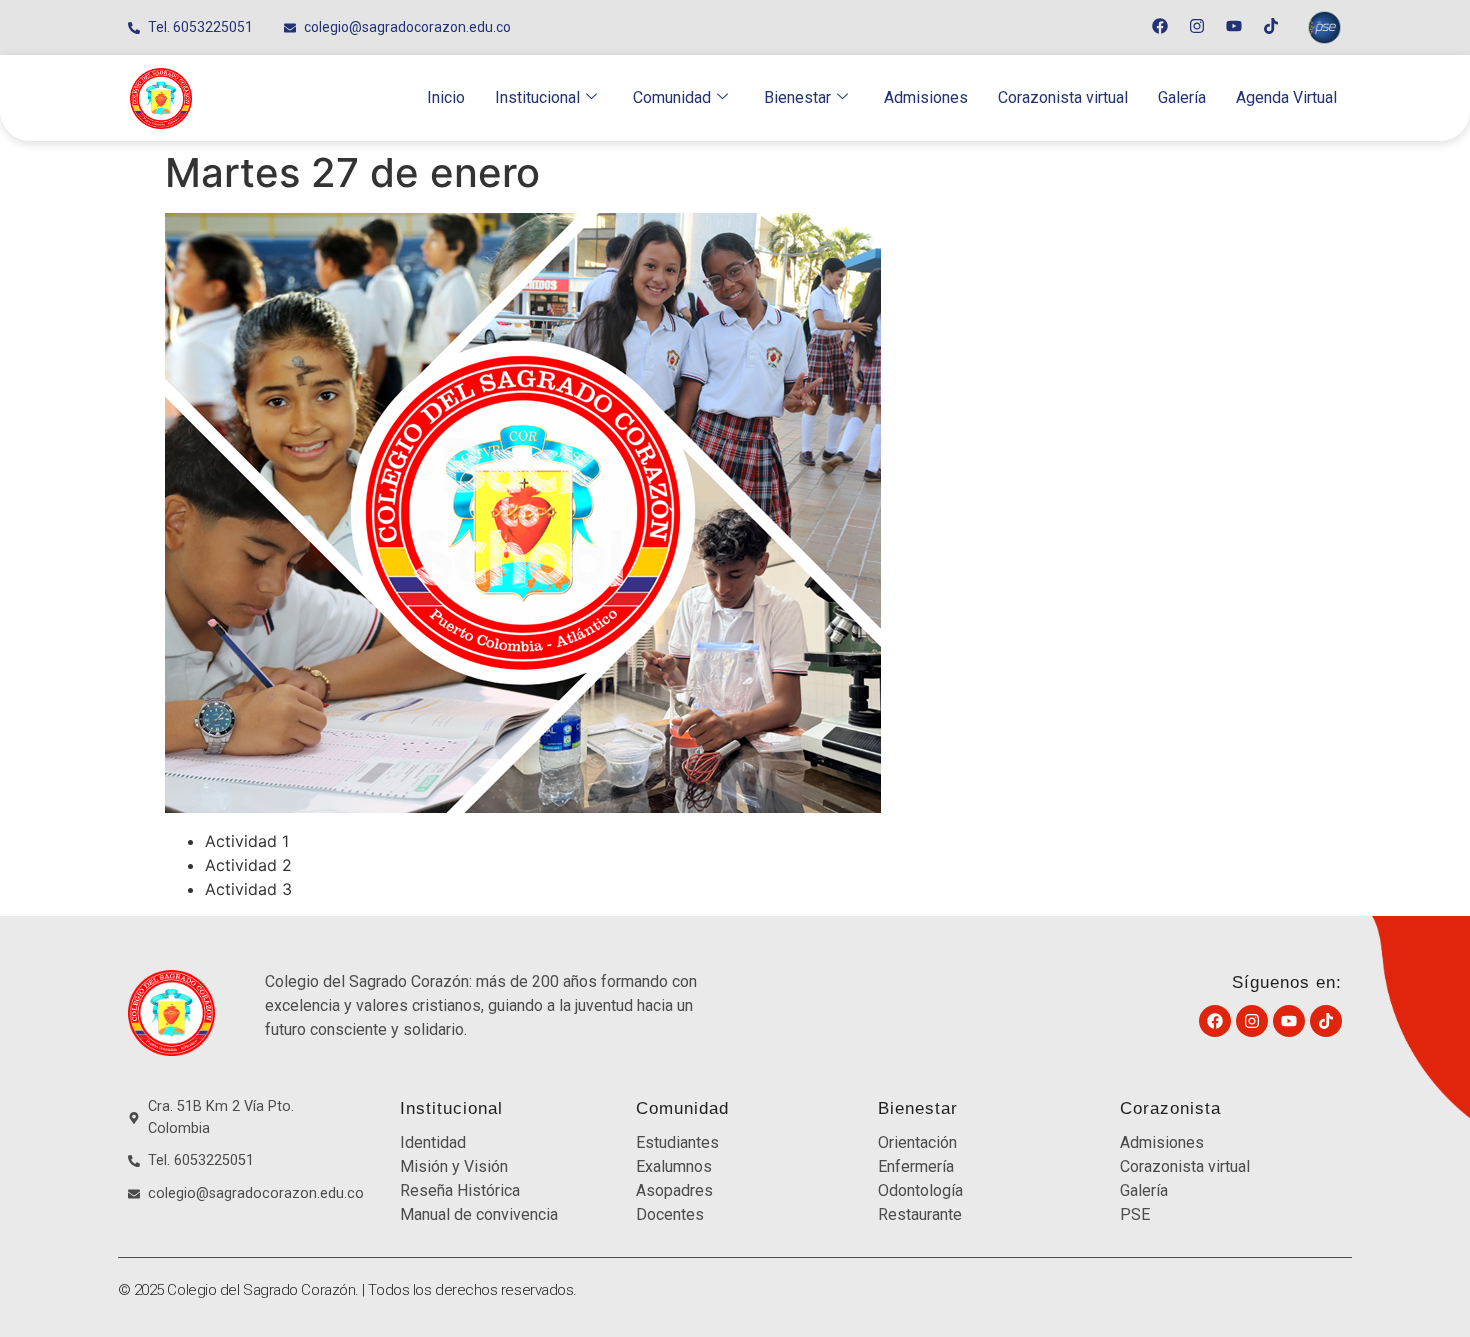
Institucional (537, 97)
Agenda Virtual (1286, 97)
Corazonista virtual (1063, 97)
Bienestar (797, 97)
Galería (1182, 97)
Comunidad (672, 97)
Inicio (446, 97)
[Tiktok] (1271, 26)
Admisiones (926, 97)
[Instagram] (1197, 26)
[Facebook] (1160, 26)
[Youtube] (1234, 26)
